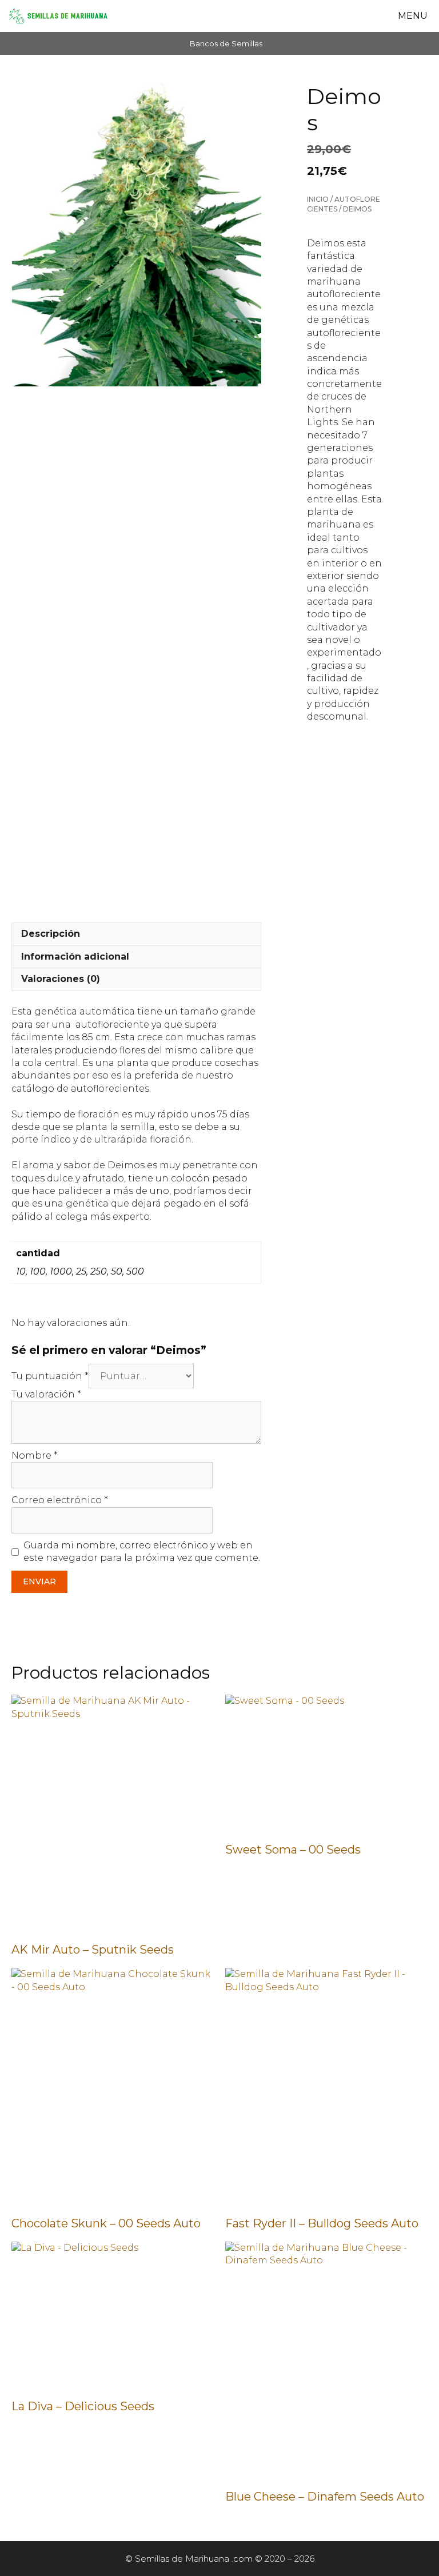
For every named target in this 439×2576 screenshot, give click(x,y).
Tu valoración (46, 1394)
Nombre (35, 1455)
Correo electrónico (60, 1500)
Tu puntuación (50, 1376)
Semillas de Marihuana (182, 2559)
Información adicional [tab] (75, 956)
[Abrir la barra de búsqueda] (363, 16)
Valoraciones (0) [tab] (61, 979)
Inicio (318, 199)
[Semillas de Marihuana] (58, 16)
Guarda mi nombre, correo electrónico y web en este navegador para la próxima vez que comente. (142, 1551)
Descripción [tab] (51, 934)
